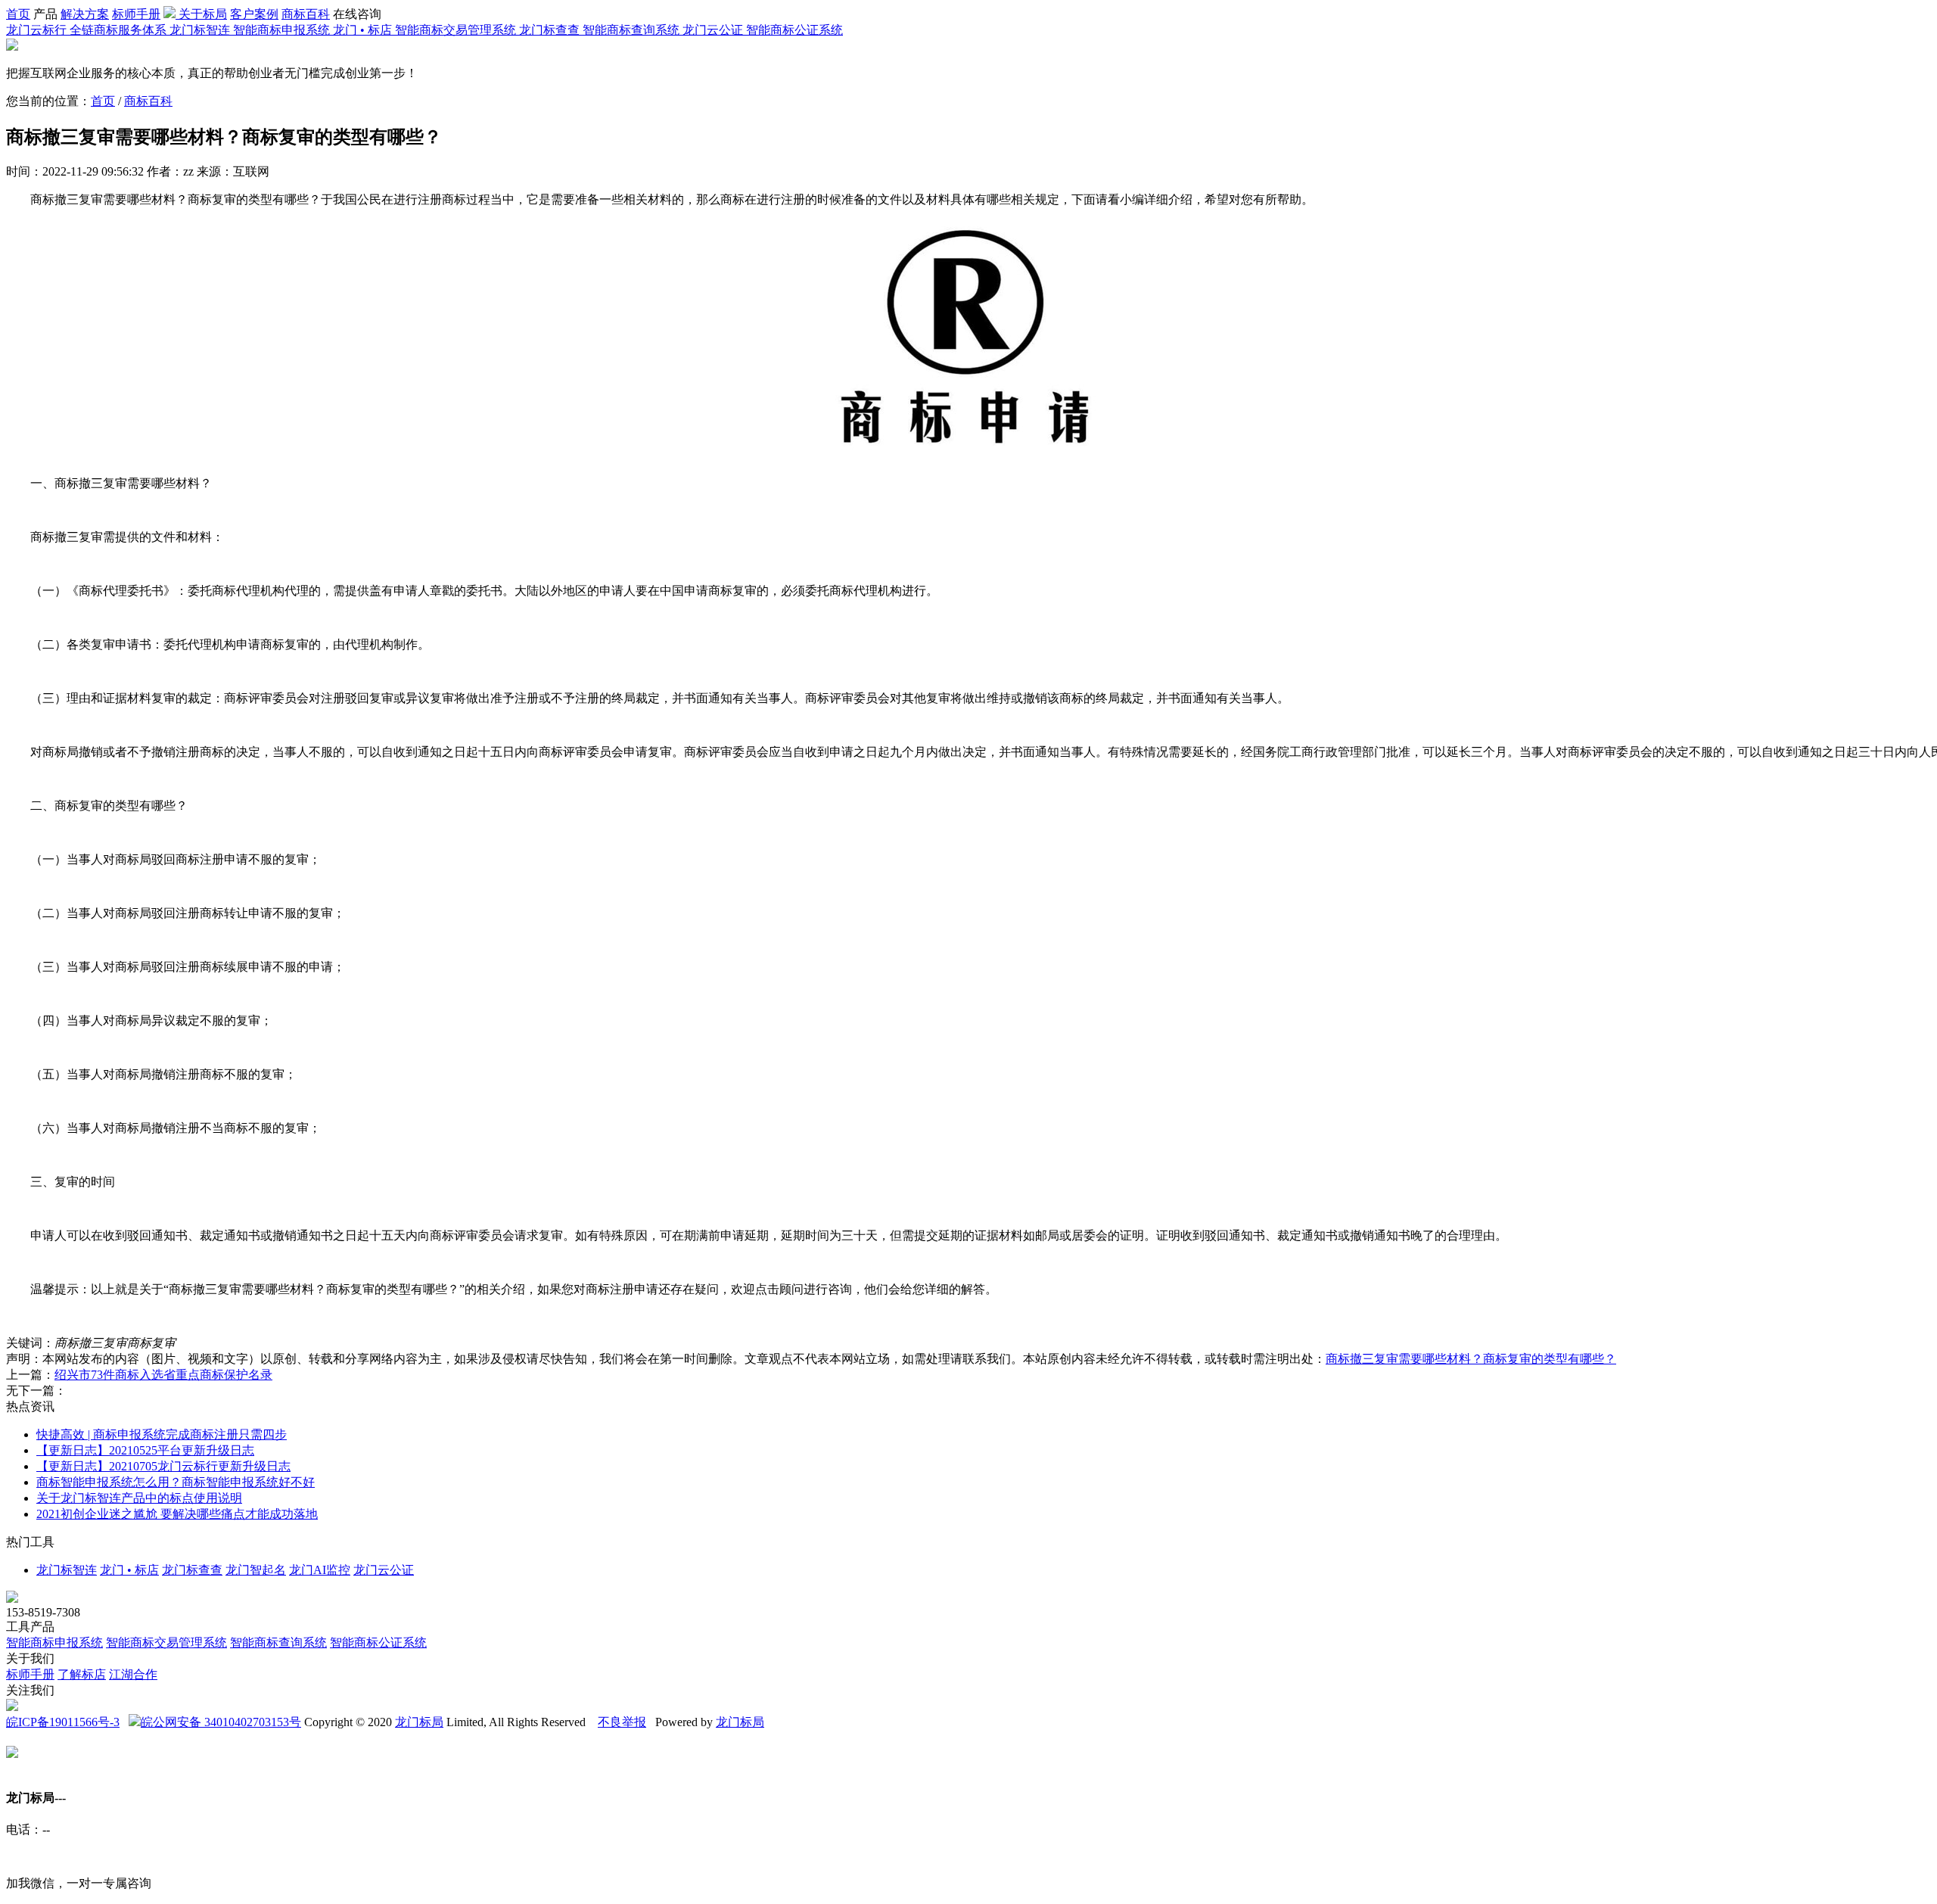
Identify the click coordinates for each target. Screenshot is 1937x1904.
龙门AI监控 (320, 1570)
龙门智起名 (256, 1570)
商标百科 (306, 14)
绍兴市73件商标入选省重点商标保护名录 (163, 1375)
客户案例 (254, 14)
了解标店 (82, 1674)
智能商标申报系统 (54, 1643)
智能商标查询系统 (278, 1643)
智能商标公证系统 (378, 1643)
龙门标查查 (192, 1570)
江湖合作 (133, 1674)
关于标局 (203, 14)
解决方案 (85, 14)
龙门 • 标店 (129, 1570)
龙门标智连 (67, 1570)
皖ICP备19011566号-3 (63, 1722)
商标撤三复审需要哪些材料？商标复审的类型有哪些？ (1471, 1359)
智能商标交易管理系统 (166, 1643)
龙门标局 (419, 1722)
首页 (18, 14)
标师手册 (136, 14)
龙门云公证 (384, 1570)
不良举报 (622, 1722)
